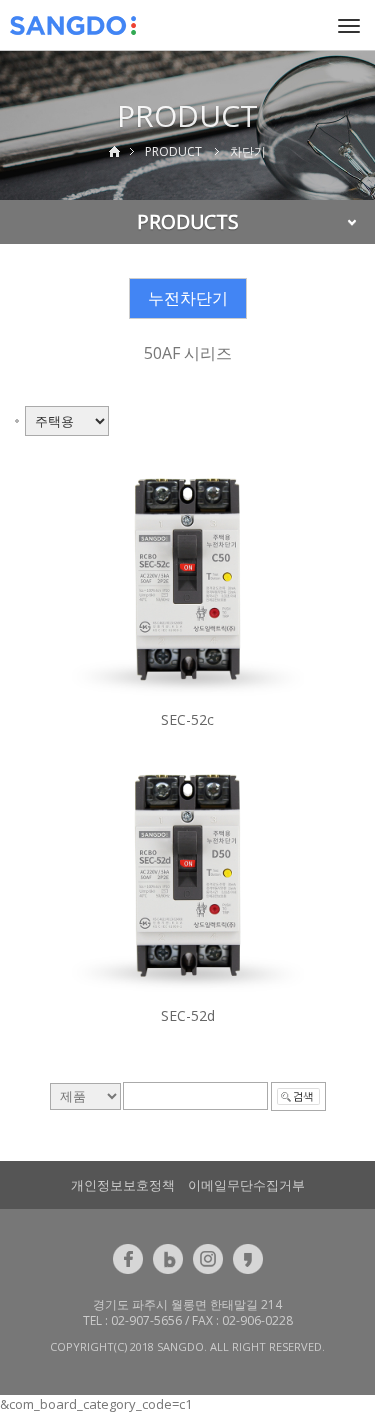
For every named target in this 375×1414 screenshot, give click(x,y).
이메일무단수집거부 (246, 1185)
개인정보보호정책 (123, 1185)
